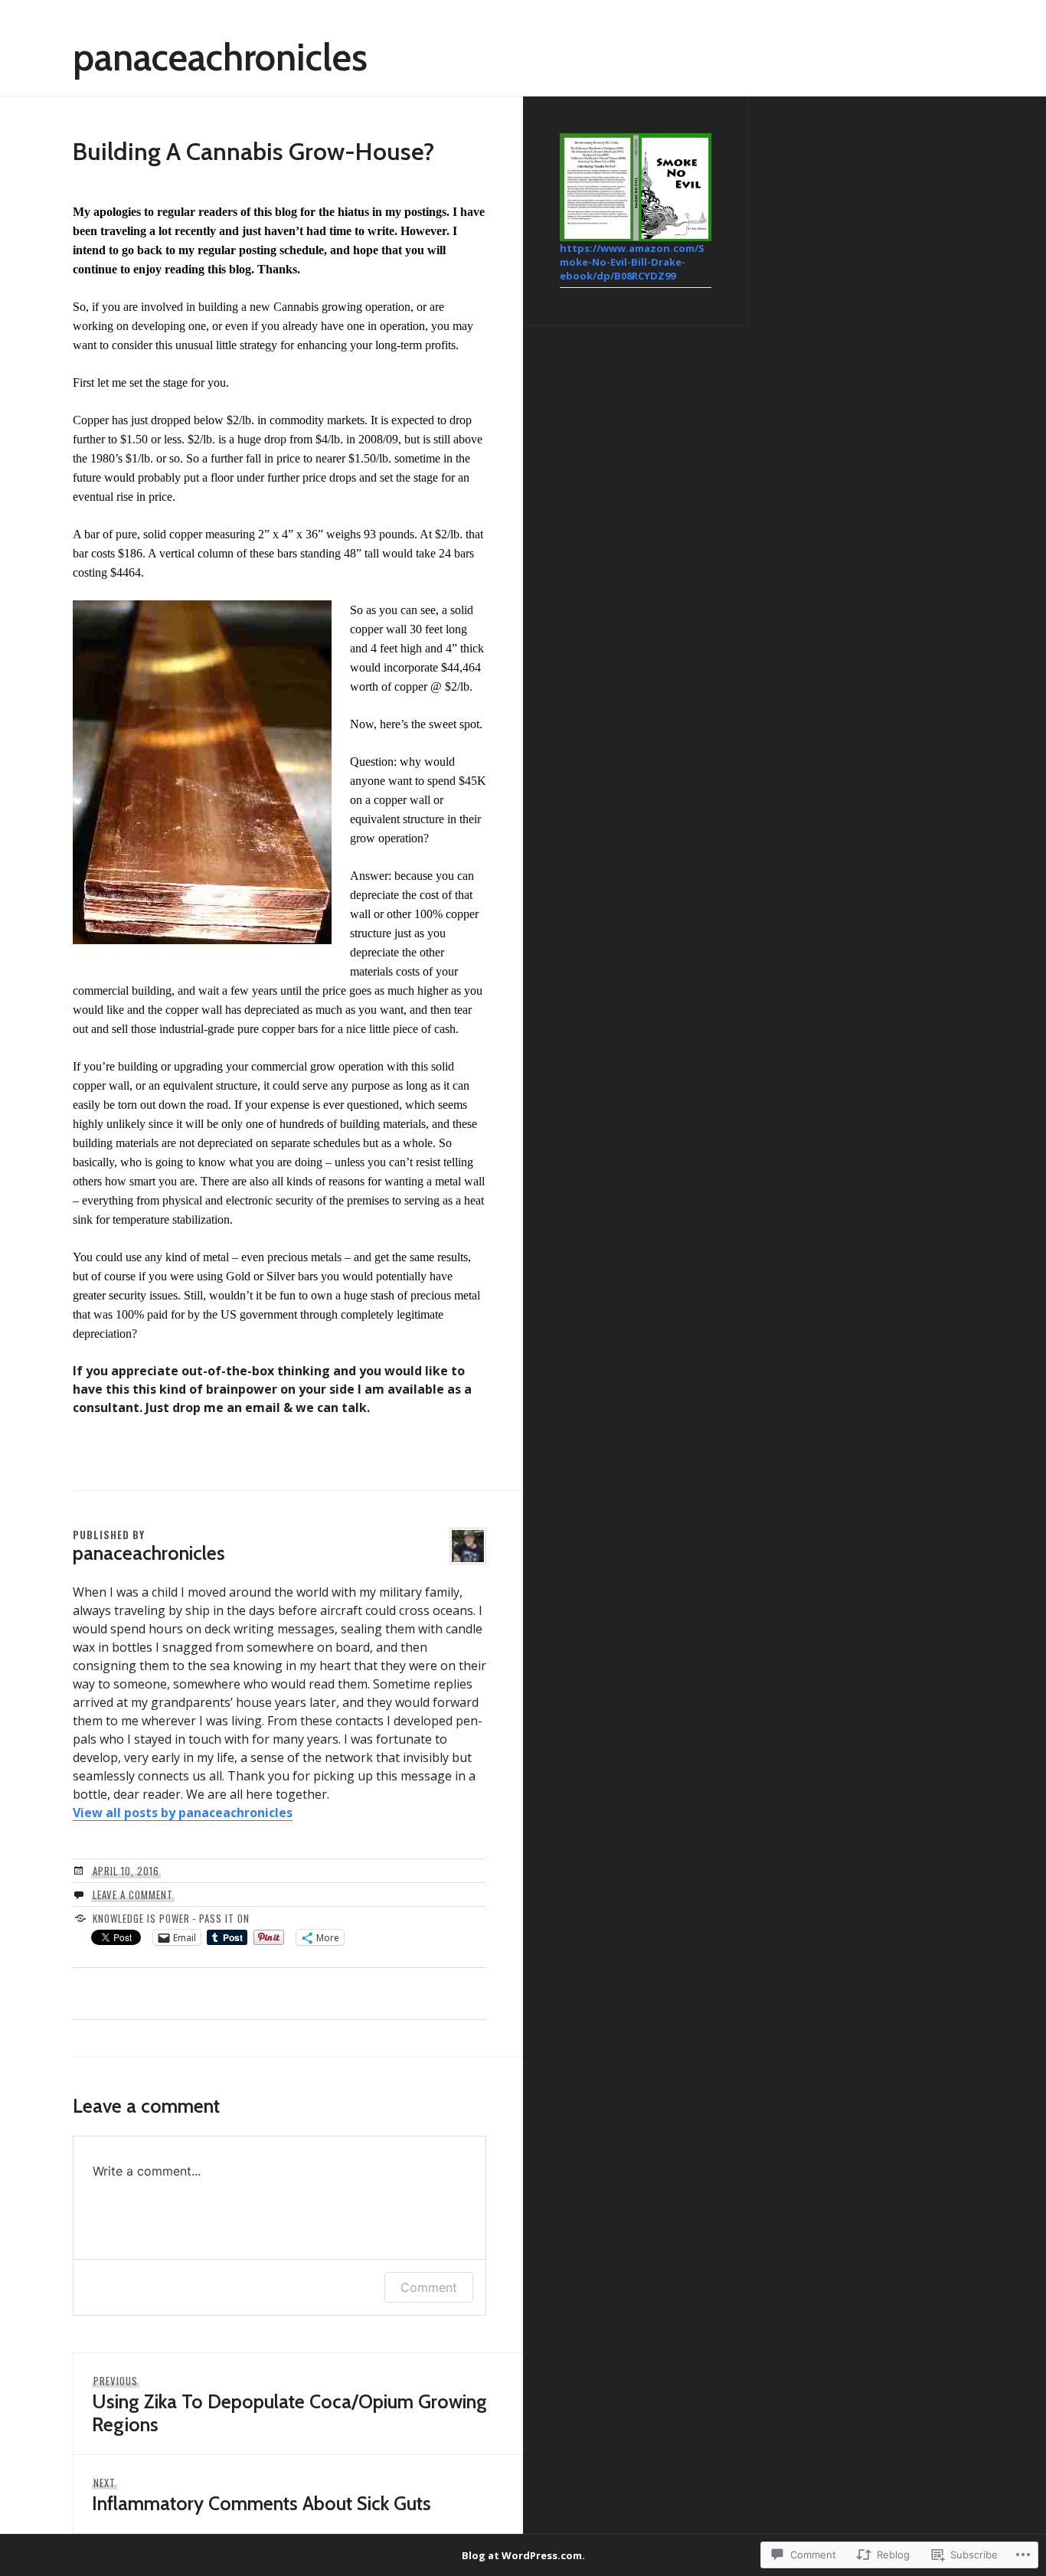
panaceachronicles (220, 57)
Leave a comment (133, 1894)
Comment (429, 2287)
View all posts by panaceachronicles (183, 1813)
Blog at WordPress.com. (523, 2555)
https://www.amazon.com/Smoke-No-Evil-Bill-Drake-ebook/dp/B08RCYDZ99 (632, 262)
